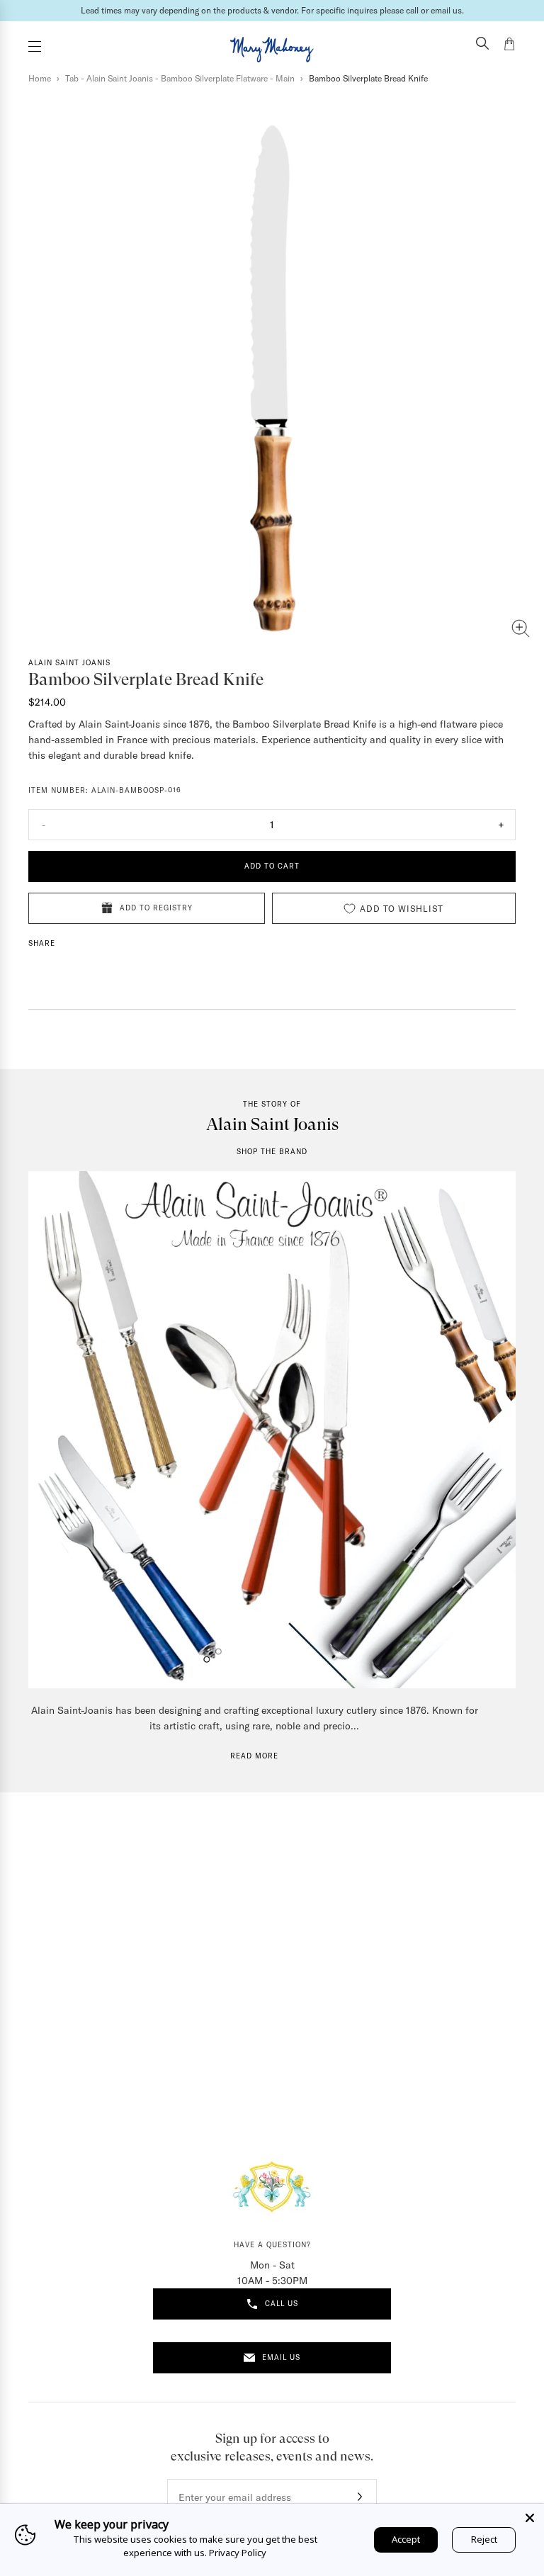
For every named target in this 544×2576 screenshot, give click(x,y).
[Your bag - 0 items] (509, 46)
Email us (281, 2357)
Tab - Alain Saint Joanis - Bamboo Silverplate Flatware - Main (180, 78)
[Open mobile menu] (35, 46)
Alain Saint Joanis (69, 663)
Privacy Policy (238, 2553)
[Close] (530, 2518)
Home (40, 78)
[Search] (482, 45)
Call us (282, 2304)
